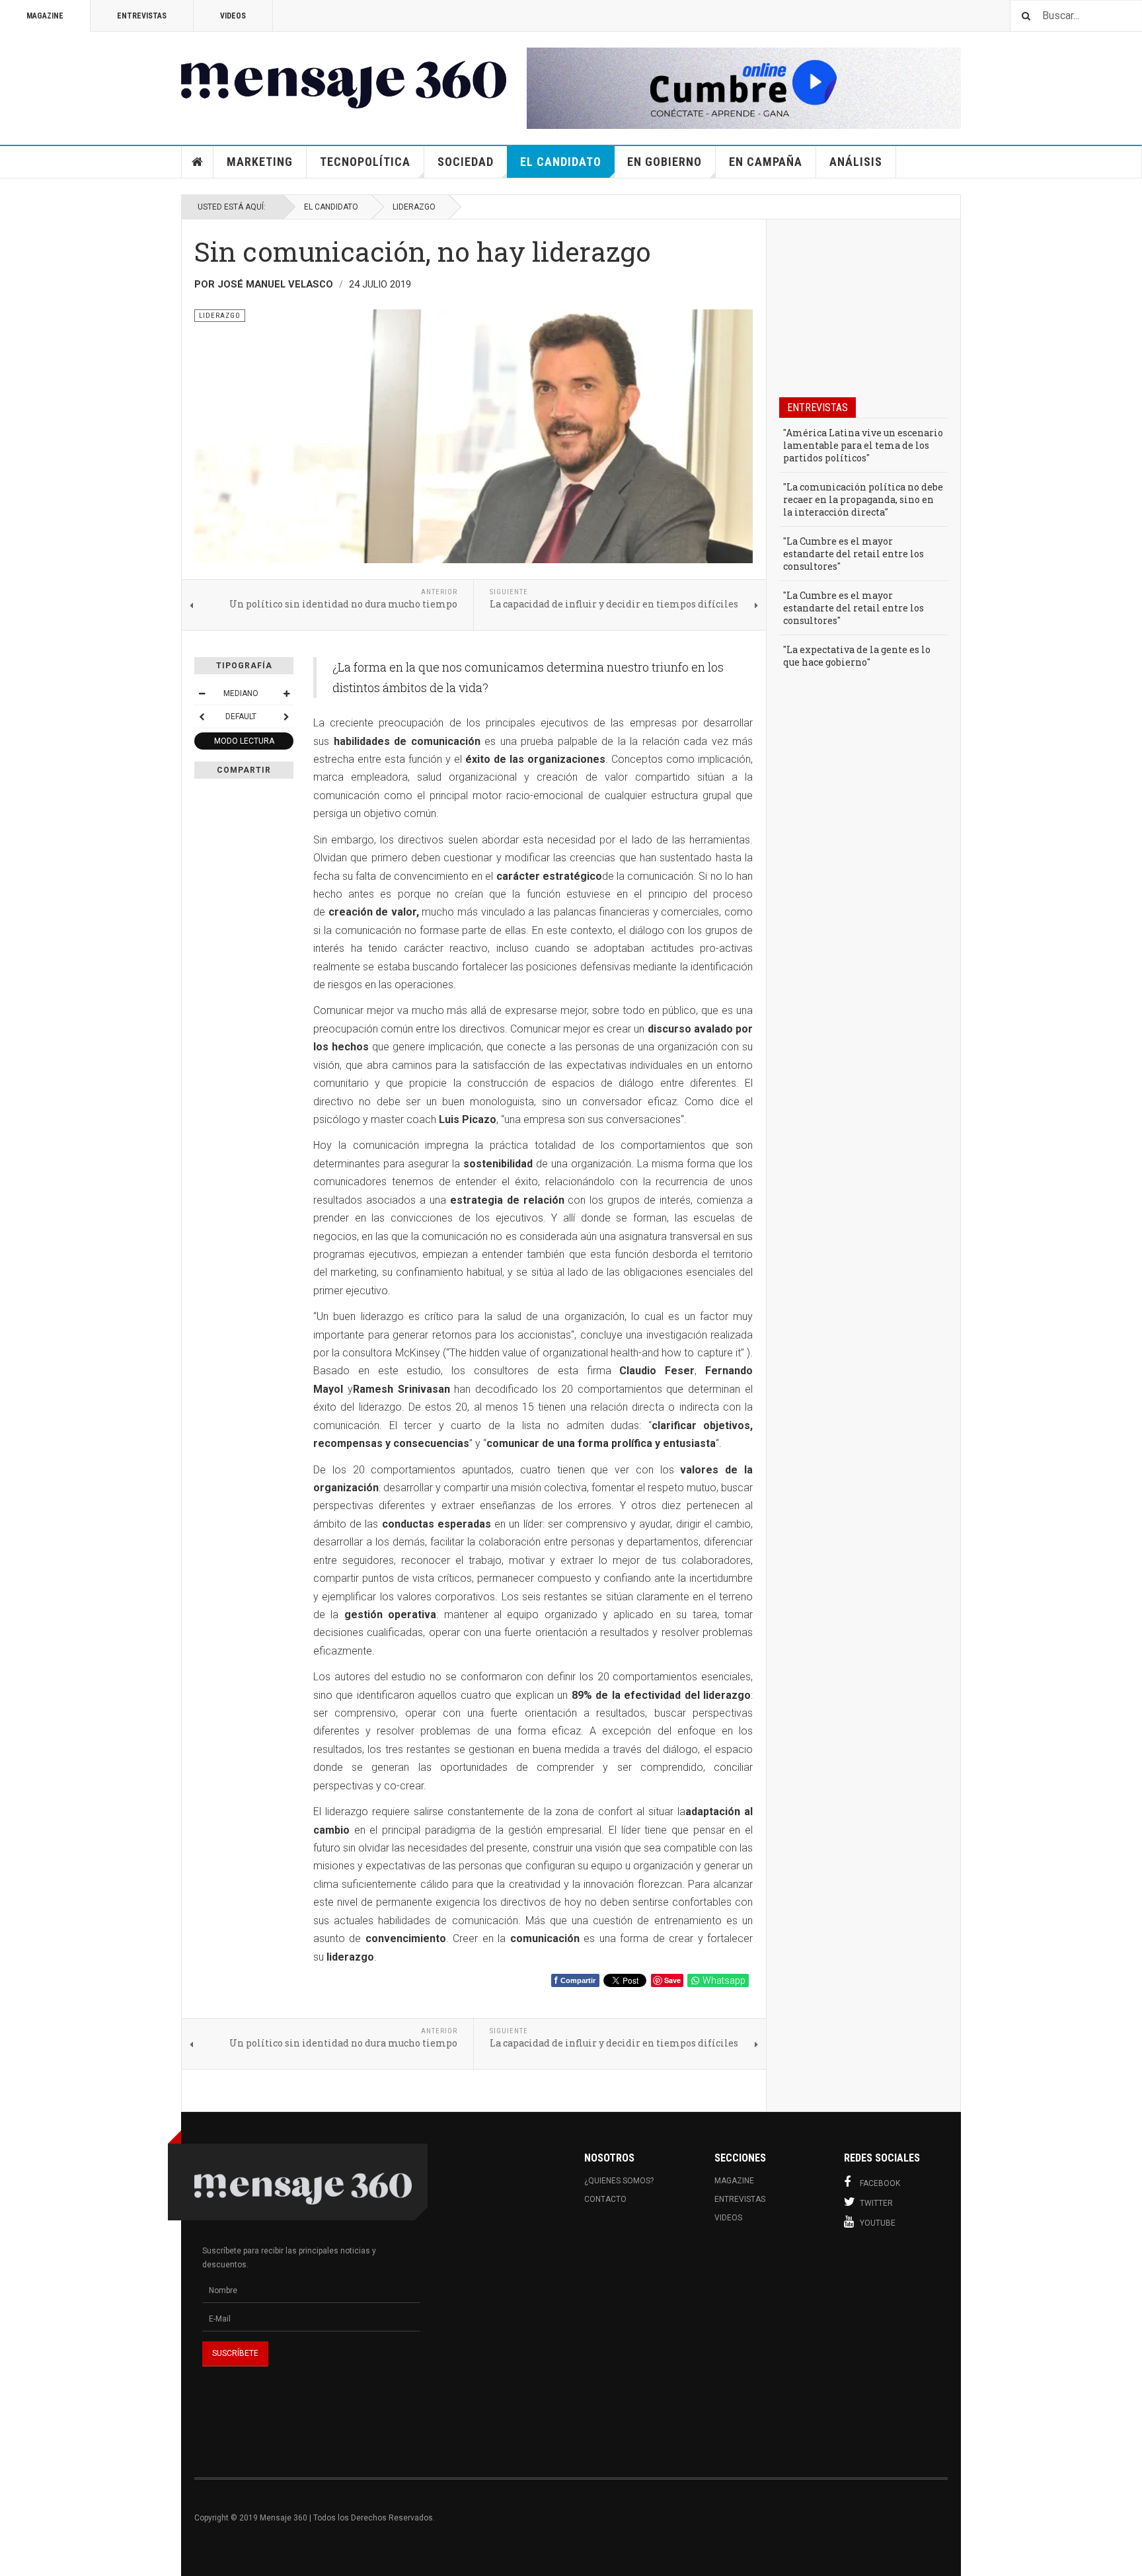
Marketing (260, 162)
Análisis (856, 162)
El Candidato (561, 162)
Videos (233, 16)
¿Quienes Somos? (619, 2181)
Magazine (45, 16)
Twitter (876, 2203)
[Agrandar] (286, 693)
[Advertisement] (701, 2353)
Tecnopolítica (365, 162)
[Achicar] (202, 693)
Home (198, 162)
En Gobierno (665, 162)
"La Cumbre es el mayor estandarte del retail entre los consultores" (854, 554)
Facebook (880, 2183)
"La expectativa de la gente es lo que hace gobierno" (857, 656)
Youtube (878, 2223)
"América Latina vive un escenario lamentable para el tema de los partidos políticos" (863, 445)
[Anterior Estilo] (202, 717)
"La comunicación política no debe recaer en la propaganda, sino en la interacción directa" (863, 499)
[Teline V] (344, 78)
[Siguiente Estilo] (286, 717)
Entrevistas (142, 16)
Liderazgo (414, 207)
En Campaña (766, 162)
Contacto (605, 2199)
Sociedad (466, 162)
